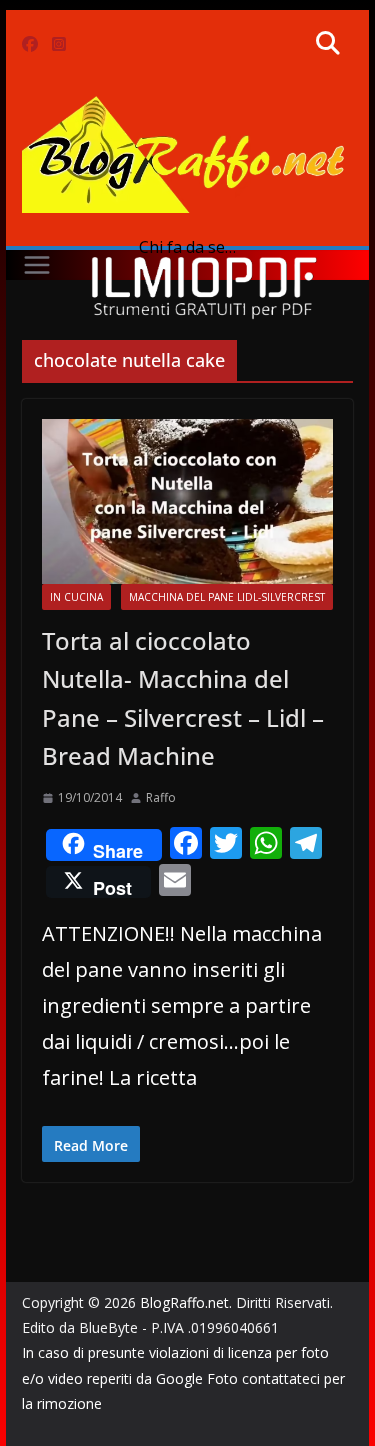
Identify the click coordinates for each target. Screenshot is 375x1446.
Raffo (161, 797)
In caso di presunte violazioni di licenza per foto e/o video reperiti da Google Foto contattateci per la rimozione (183, 1377)
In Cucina (76, 597)
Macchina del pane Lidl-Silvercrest (227, 597)
